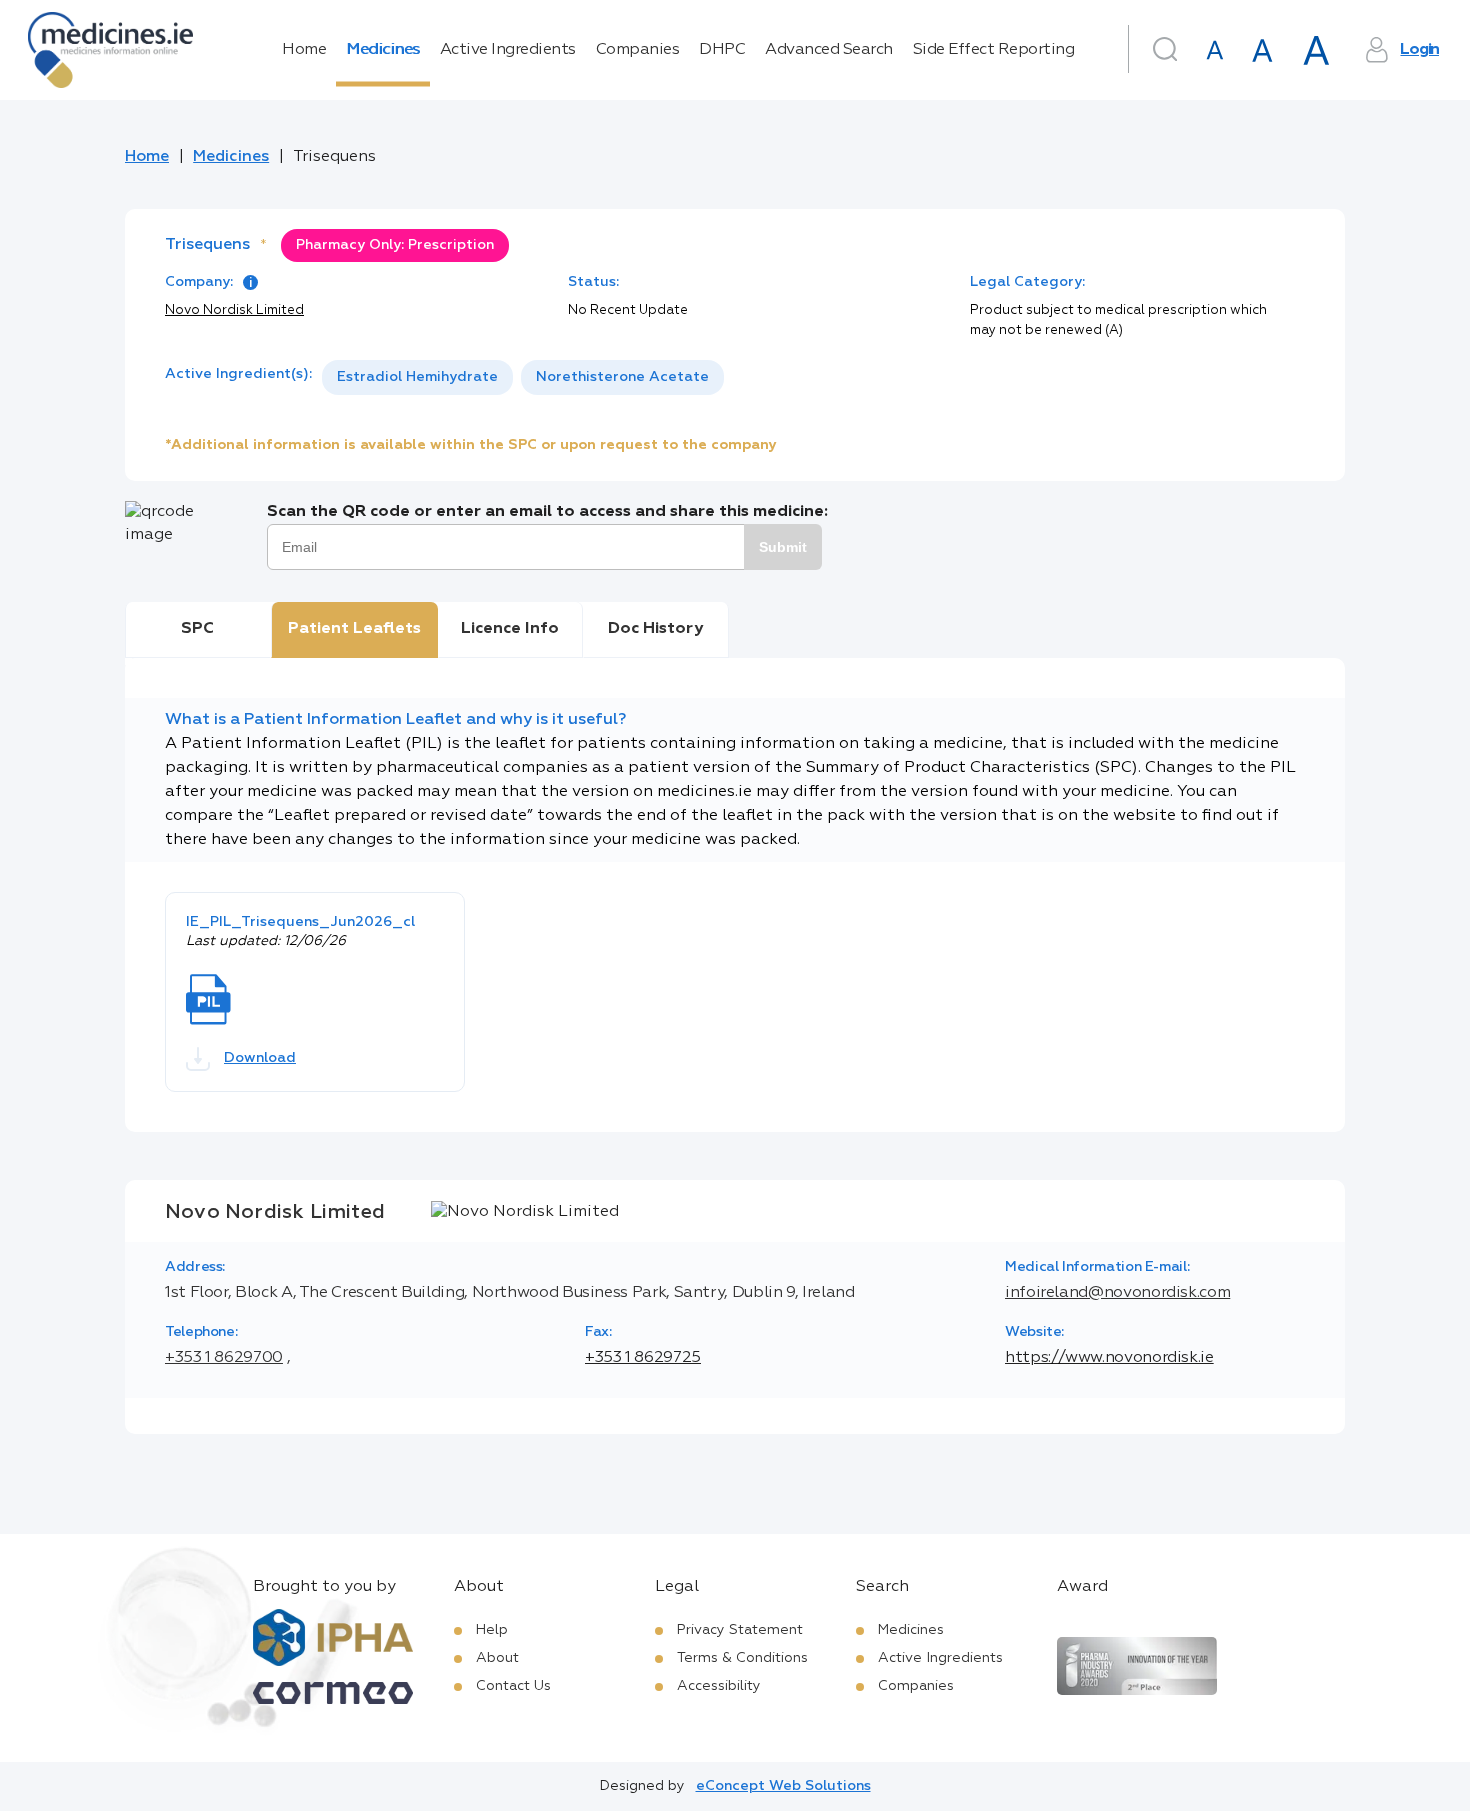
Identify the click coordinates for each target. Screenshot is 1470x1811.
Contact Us (513, 1686)
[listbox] (523, 377)
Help (492, 1630)
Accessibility (719, 1686)
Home (304, 50)
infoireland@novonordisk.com (1117, 1293)
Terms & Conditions (742, 1658)
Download (260, 1058)
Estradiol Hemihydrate (417, 377)
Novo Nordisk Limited (234, 310)
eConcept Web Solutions (783, 1786)
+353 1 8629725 (643, 1358)
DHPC (722, 50)
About (497, 1658)
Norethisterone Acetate (622, 377)
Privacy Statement (740, 1630)
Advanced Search (829, 50)
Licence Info (510, 629)
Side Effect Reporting (994, 50)
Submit (783, 547)
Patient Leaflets (354, 629)
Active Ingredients (508, 50)
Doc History (655, 629)
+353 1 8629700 (224, 1358)
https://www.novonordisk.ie (1109, 1358)
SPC (197, 629)
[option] (417, 377)
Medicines (383, 50)
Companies (638, 50)
